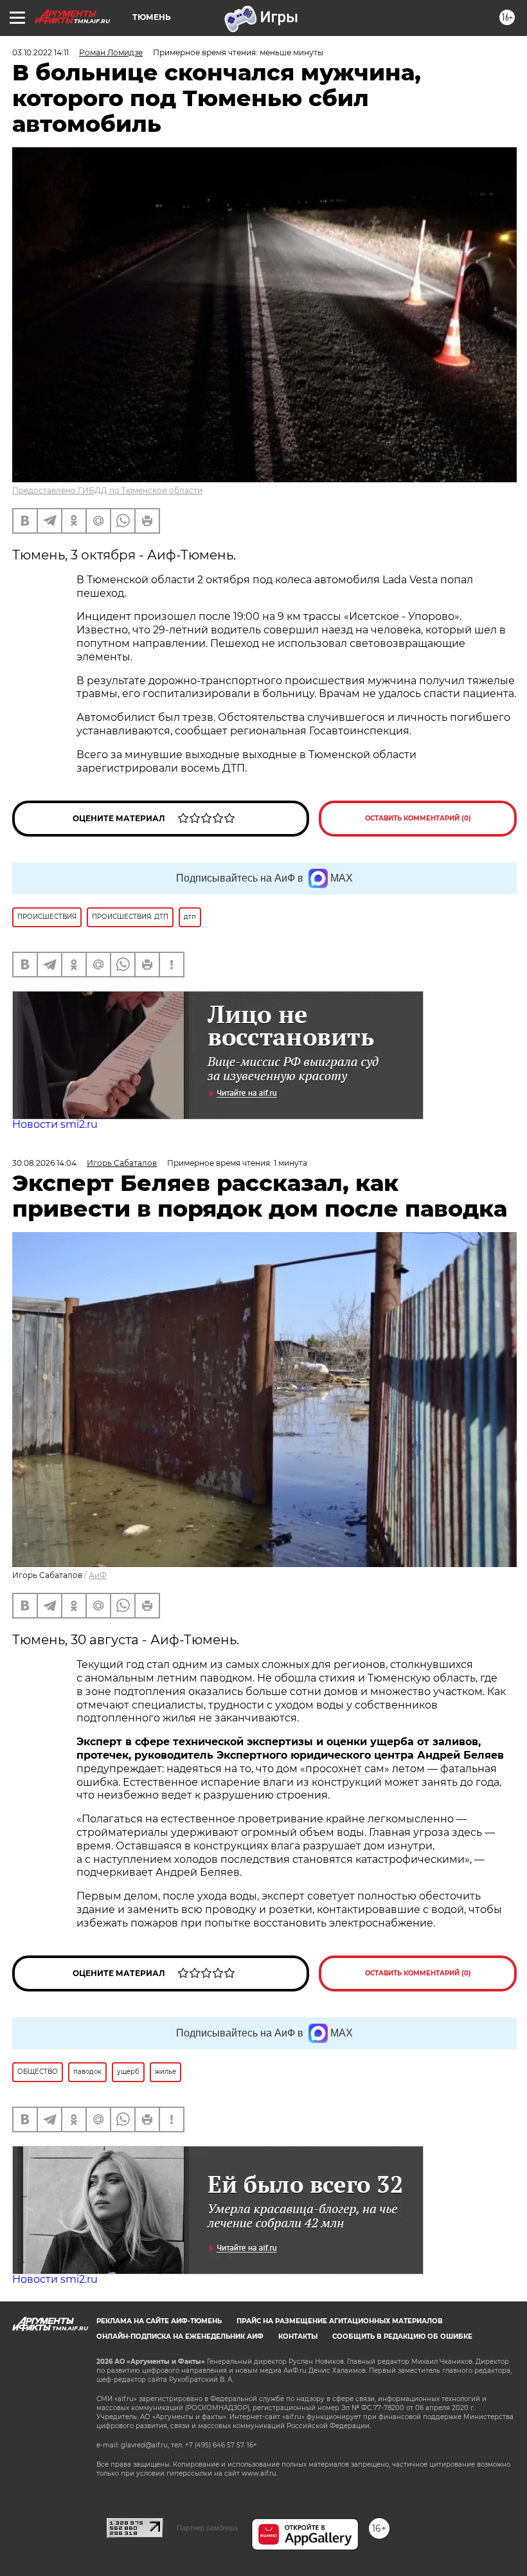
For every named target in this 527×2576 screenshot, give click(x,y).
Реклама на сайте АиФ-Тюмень (159, 2321)
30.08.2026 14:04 (44, 1163)
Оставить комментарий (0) (418, 818)
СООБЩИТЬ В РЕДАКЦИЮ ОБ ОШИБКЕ (402, 2336)
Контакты (298, 2336)
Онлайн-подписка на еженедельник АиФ (180, 2336)
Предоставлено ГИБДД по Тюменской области (107, 490)
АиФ (98, 1575)
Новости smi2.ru (55, 1124)
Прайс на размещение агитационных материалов (340, 2321)
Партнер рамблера (207, 2528)
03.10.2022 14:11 (40, 52)
